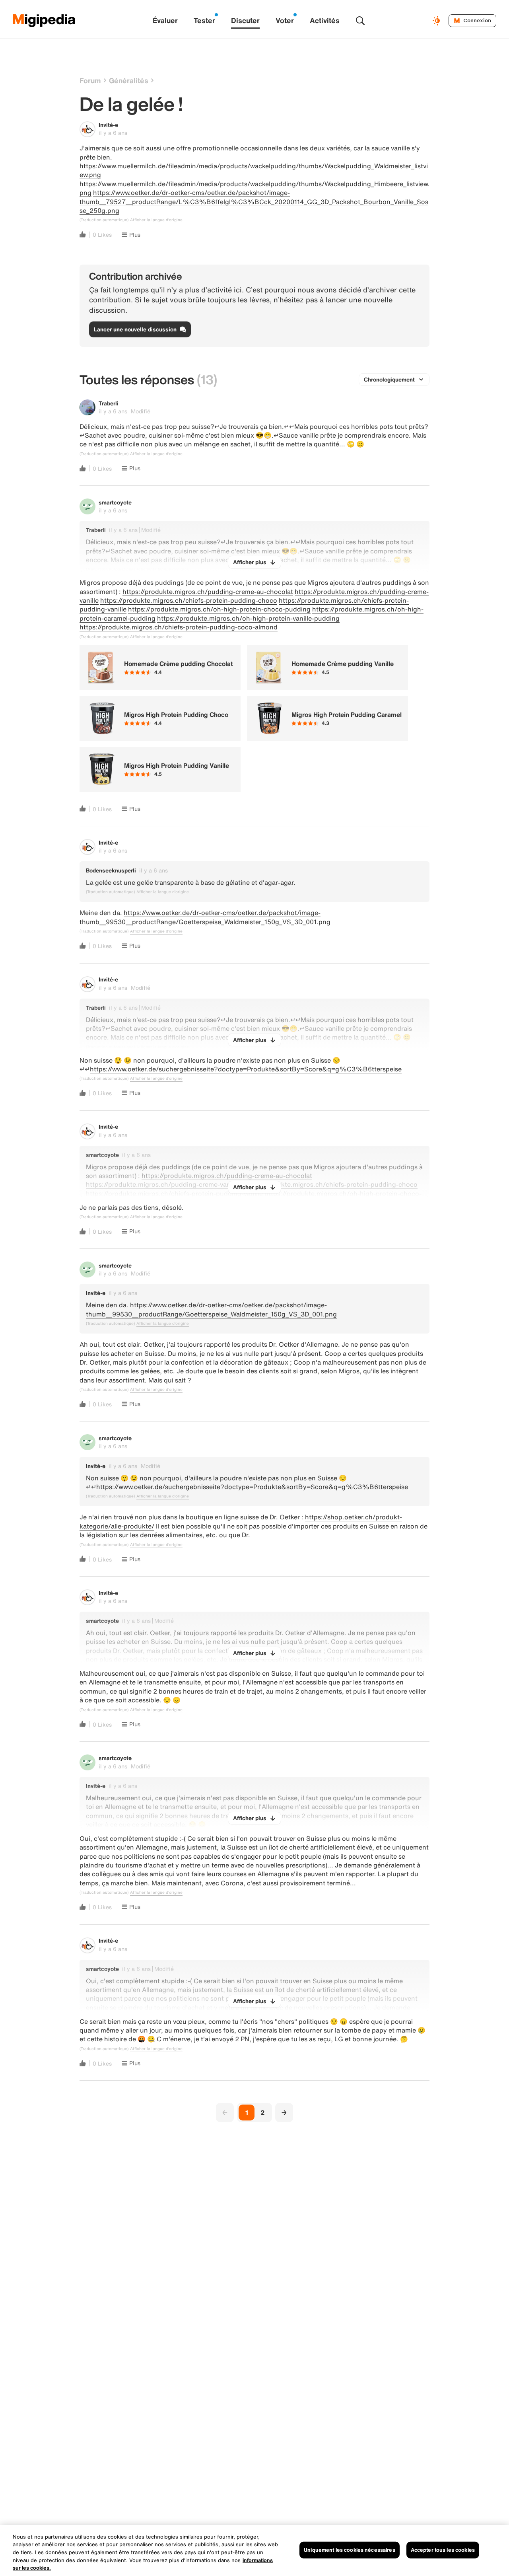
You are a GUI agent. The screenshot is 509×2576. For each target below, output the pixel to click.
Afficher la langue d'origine (156, 220)
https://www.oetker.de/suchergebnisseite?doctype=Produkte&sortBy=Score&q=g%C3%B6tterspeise (246, 1069)
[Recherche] (360, 21)
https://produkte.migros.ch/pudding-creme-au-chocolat (208, 592)
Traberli (109, 403)
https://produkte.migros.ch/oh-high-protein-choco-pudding (219, 609)
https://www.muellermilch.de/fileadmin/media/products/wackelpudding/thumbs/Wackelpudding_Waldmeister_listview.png (254, 170)
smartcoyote (115, 502)
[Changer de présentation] (437, 21)
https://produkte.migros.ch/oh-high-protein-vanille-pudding (248, 618)
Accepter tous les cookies (443, 2550)
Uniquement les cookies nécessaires (349, 2550)
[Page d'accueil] (44, 21)
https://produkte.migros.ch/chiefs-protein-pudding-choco (189, 600)
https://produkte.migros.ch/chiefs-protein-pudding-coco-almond (179, 627)
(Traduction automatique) (104, 220)
